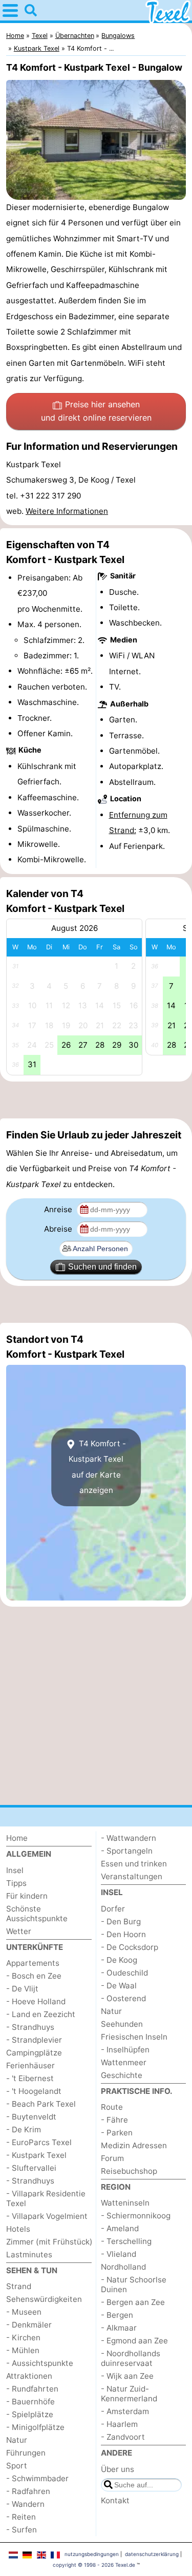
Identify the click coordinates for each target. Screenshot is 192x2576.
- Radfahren (28, 2491)
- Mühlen (23, 2350)
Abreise (59, 1229)
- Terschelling (126, 2241)
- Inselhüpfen (125, 2050)
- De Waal (119, 1986)
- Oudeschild (124, 1973)
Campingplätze (34, 2053)
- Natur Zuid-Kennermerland (129, 2394)
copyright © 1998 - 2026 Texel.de (94, 2565)
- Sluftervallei (31, 2168)
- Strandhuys (30, 2027)
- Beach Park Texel (41, 2104)
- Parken (117, 2133)
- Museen (24, 2312)
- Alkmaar (119, 2328)
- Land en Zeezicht (41, 2014)
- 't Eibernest (30, 2078)
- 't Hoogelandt (34, 2091)
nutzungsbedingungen (92, 2554)
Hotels (18, 2229)
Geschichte (122, 2075)
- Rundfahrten (32, 2389)
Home (17, 1838)
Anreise (59, 1209)
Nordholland (123, 2267)
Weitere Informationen (67, 511)
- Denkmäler (29, 2325)
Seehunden (122, 2024)
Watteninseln (125, 2203)
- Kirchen (23, 2338)
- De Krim (24, 2130)
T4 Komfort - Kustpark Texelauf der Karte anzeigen (97, 1467)
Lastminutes (29, 2255)
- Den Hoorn (123, 1934)
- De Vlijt (22, 1989)
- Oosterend (123, 1998)
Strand (19, 2286)
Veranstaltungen (132, 1876)
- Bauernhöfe (30, 2402)
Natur (17, 2440)
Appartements (33, 1963)
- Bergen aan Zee (133, 2302)
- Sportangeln (127, 1851)
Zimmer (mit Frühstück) (49, 2242)
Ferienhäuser (30, 2065)
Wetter (19, 1931)
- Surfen (22, 2530)
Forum (112, 2158)
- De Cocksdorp (130, 1947)
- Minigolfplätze (35, 2427)
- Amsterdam (125, 2411)
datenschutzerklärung (152, 2554)
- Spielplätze (30, 2414)
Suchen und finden (102, 1267)
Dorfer (113, 1909)
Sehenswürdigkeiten (44, 2299)
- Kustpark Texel (36, 2155)
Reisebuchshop (129, 2171)
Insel (15, 1870)
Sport (17, 2466)
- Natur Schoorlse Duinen (134, 2284)
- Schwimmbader (37, 2478)
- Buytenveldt (31, 2117)
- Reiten (21, 2517)
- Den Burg (121, 1921)
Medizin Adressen (134, 2145)
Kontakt (115, 2500)
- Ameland (120, 2228)
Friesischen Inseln (134, 2037)
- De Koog (119, 1960)
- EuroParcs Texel (39, 2142)
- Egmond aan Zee (134, 2341)
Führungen (26, 2453)
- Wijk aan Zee (127, 2376)
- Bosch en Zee (34, 1976)
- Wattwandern (129, 1838)
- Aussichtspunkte (40, 2363)
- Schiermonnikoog (136, 2216)
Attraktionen (29, 2376)
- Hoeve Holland (36, 2001)
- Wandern (25, 2504)
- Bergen (117, 2315)
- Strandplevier (34, 2040)
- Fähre (114, 2120)
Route (112, 2107)
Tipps (16, 1883)
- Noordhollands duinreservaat (131, 2358)
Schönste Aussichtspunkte (37, 1914)
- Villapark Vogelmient (47, 2216)
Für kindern (27, 1896)
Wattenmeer (124, 2062)
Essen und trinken (134, 1864)
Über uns (118, 2469)
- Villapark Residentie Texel (46, 2198)
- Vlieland (119, 2254)
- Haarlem (119, 2424)
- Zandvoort (123, 2437)
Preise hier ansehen (96, 411)
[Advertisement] (96, 1100)
